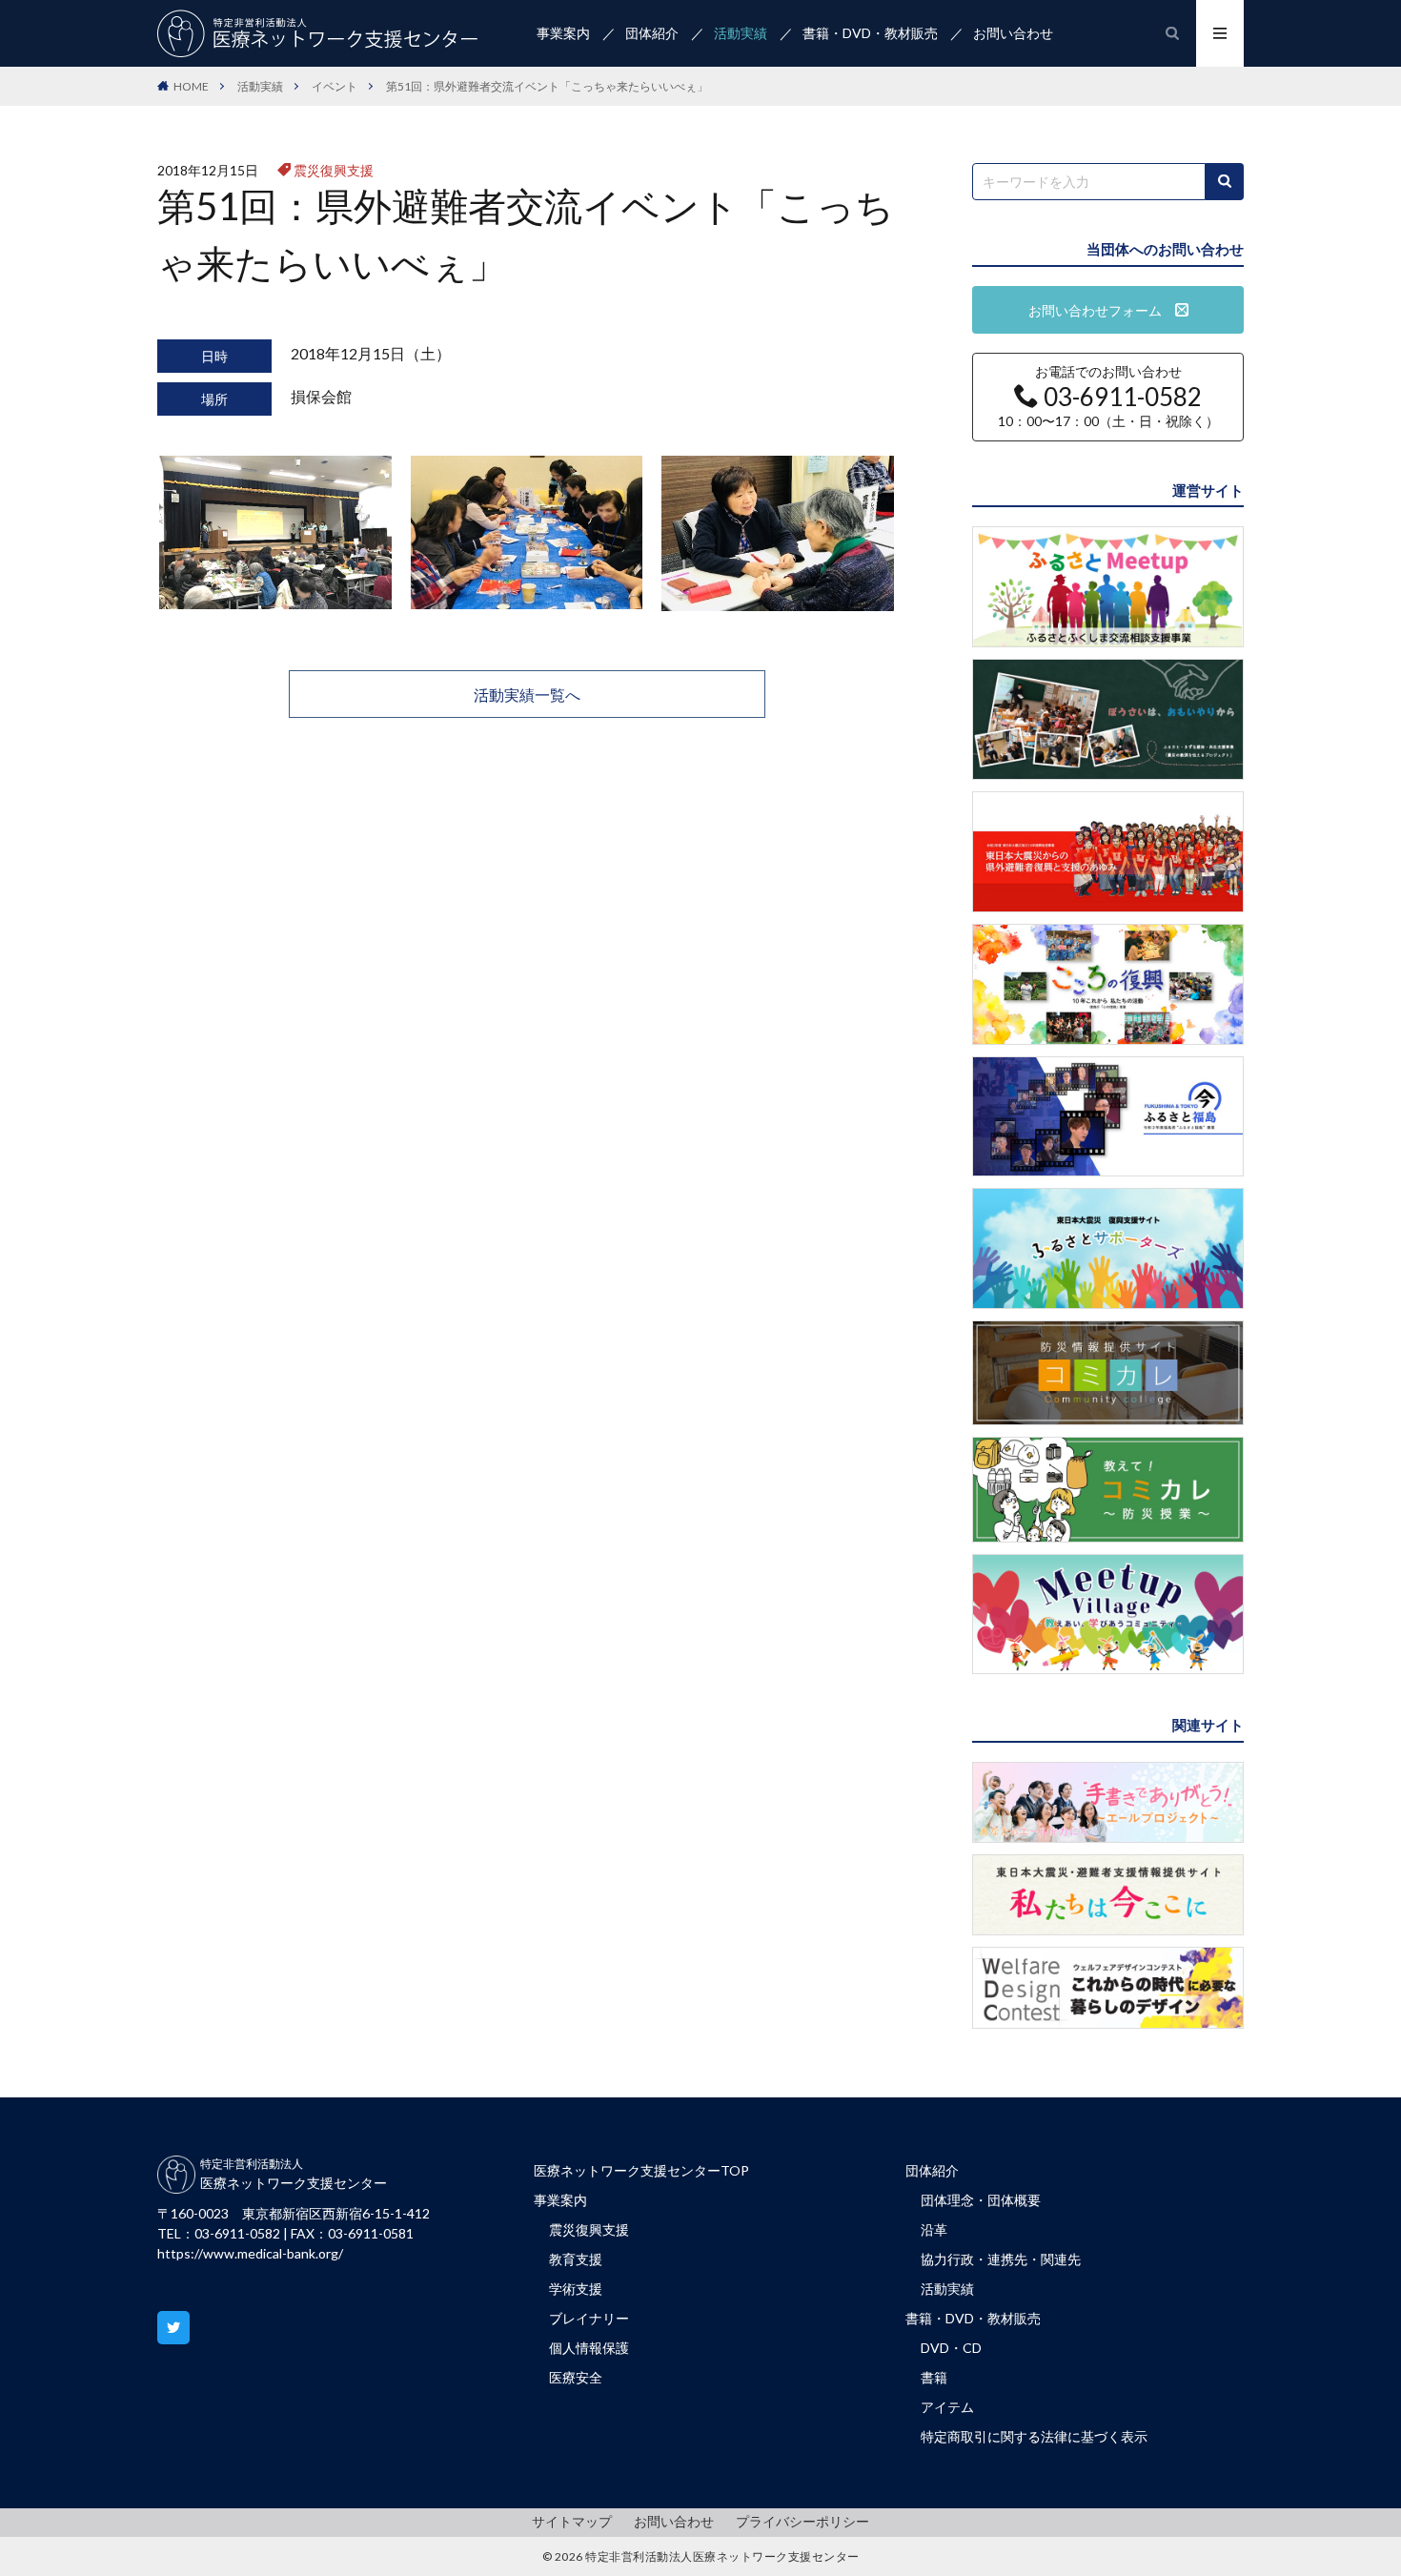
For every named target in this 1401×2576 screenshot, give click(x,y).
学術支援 (576, 2289)
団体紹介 (652, 33)
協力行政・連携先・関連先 (1001, 2259)
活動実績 (741, 33)
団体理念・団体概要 (981, 2200)
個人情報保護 (589, 2348)
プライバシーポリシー (802, 2521)
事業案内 (563, 33)
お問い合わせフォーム (1102, 310)
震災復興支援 (334, 170)
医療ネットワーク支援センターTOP (641, 2170)
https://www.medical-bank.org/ (250, 2253)
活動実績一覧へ (527, 695)
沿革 (934, 2229)
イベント (335, 86)
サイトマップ (572, 2521)
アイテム (947, 2407)
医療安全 (576, 2377)
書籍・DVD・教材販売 (870, 33)
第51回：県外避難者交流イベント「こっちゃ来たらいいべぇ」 (547, 86)
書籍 (934, 2377)
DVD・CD (951, 2348)
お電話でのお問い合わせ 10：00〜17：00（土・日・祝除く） (1108, 397)
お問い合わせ (1013, 33)
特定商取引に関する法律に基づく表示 (1034, 2436)
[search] (1225, 182)
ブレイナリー (589, 2318)
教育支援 (576, 2259)
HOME (191, 86)
